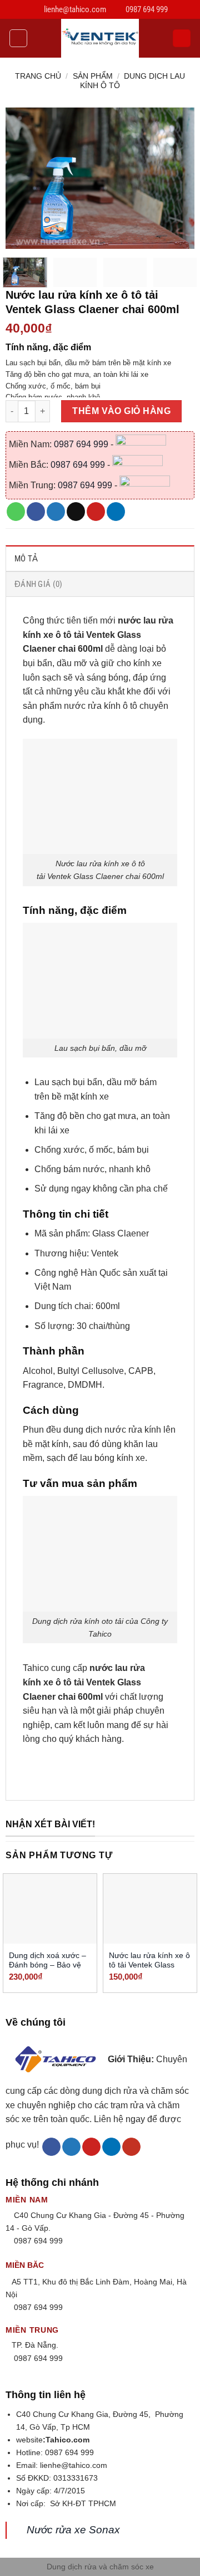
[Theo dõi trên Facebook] (51, 2147)
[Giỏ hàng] (182, 39)
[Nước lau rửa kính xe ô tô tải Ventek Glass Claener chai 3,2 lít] (150, 1909)
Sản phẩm (93, 76)
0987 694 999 (82, 444)
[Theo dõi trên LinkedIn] (111, 2147)
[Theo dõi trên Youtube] (131, 2147)
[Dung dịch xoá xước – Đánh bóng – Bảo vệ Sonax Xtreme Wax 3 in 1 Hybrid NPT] (50, 1909)
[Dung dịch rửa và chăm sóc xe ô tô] (100, 38)
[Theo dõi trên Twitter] (71, 2147)
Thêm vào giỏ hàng (121, 411)
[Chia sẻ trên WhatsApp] (16, 512)
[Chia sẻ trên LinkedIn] (116, 512)
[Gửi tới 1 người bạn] (76, 512)
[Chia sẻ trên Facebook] (36, 512)
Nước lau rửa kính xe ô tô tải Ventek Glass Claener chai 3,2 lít (149, 1965)
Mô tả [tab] (26, 559)
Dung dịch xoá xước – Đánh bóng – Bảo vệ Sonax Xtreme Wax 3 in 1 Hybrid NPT (50, 1970)
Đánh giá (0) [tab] (39, 584)
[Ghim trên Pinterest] (96, 512)
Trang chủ (38, 76)
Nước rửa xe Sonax (73, 2530)
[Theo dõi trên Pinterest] (91, 2147)
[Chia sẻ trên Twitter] (56, 512)
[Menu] (18, 38)
